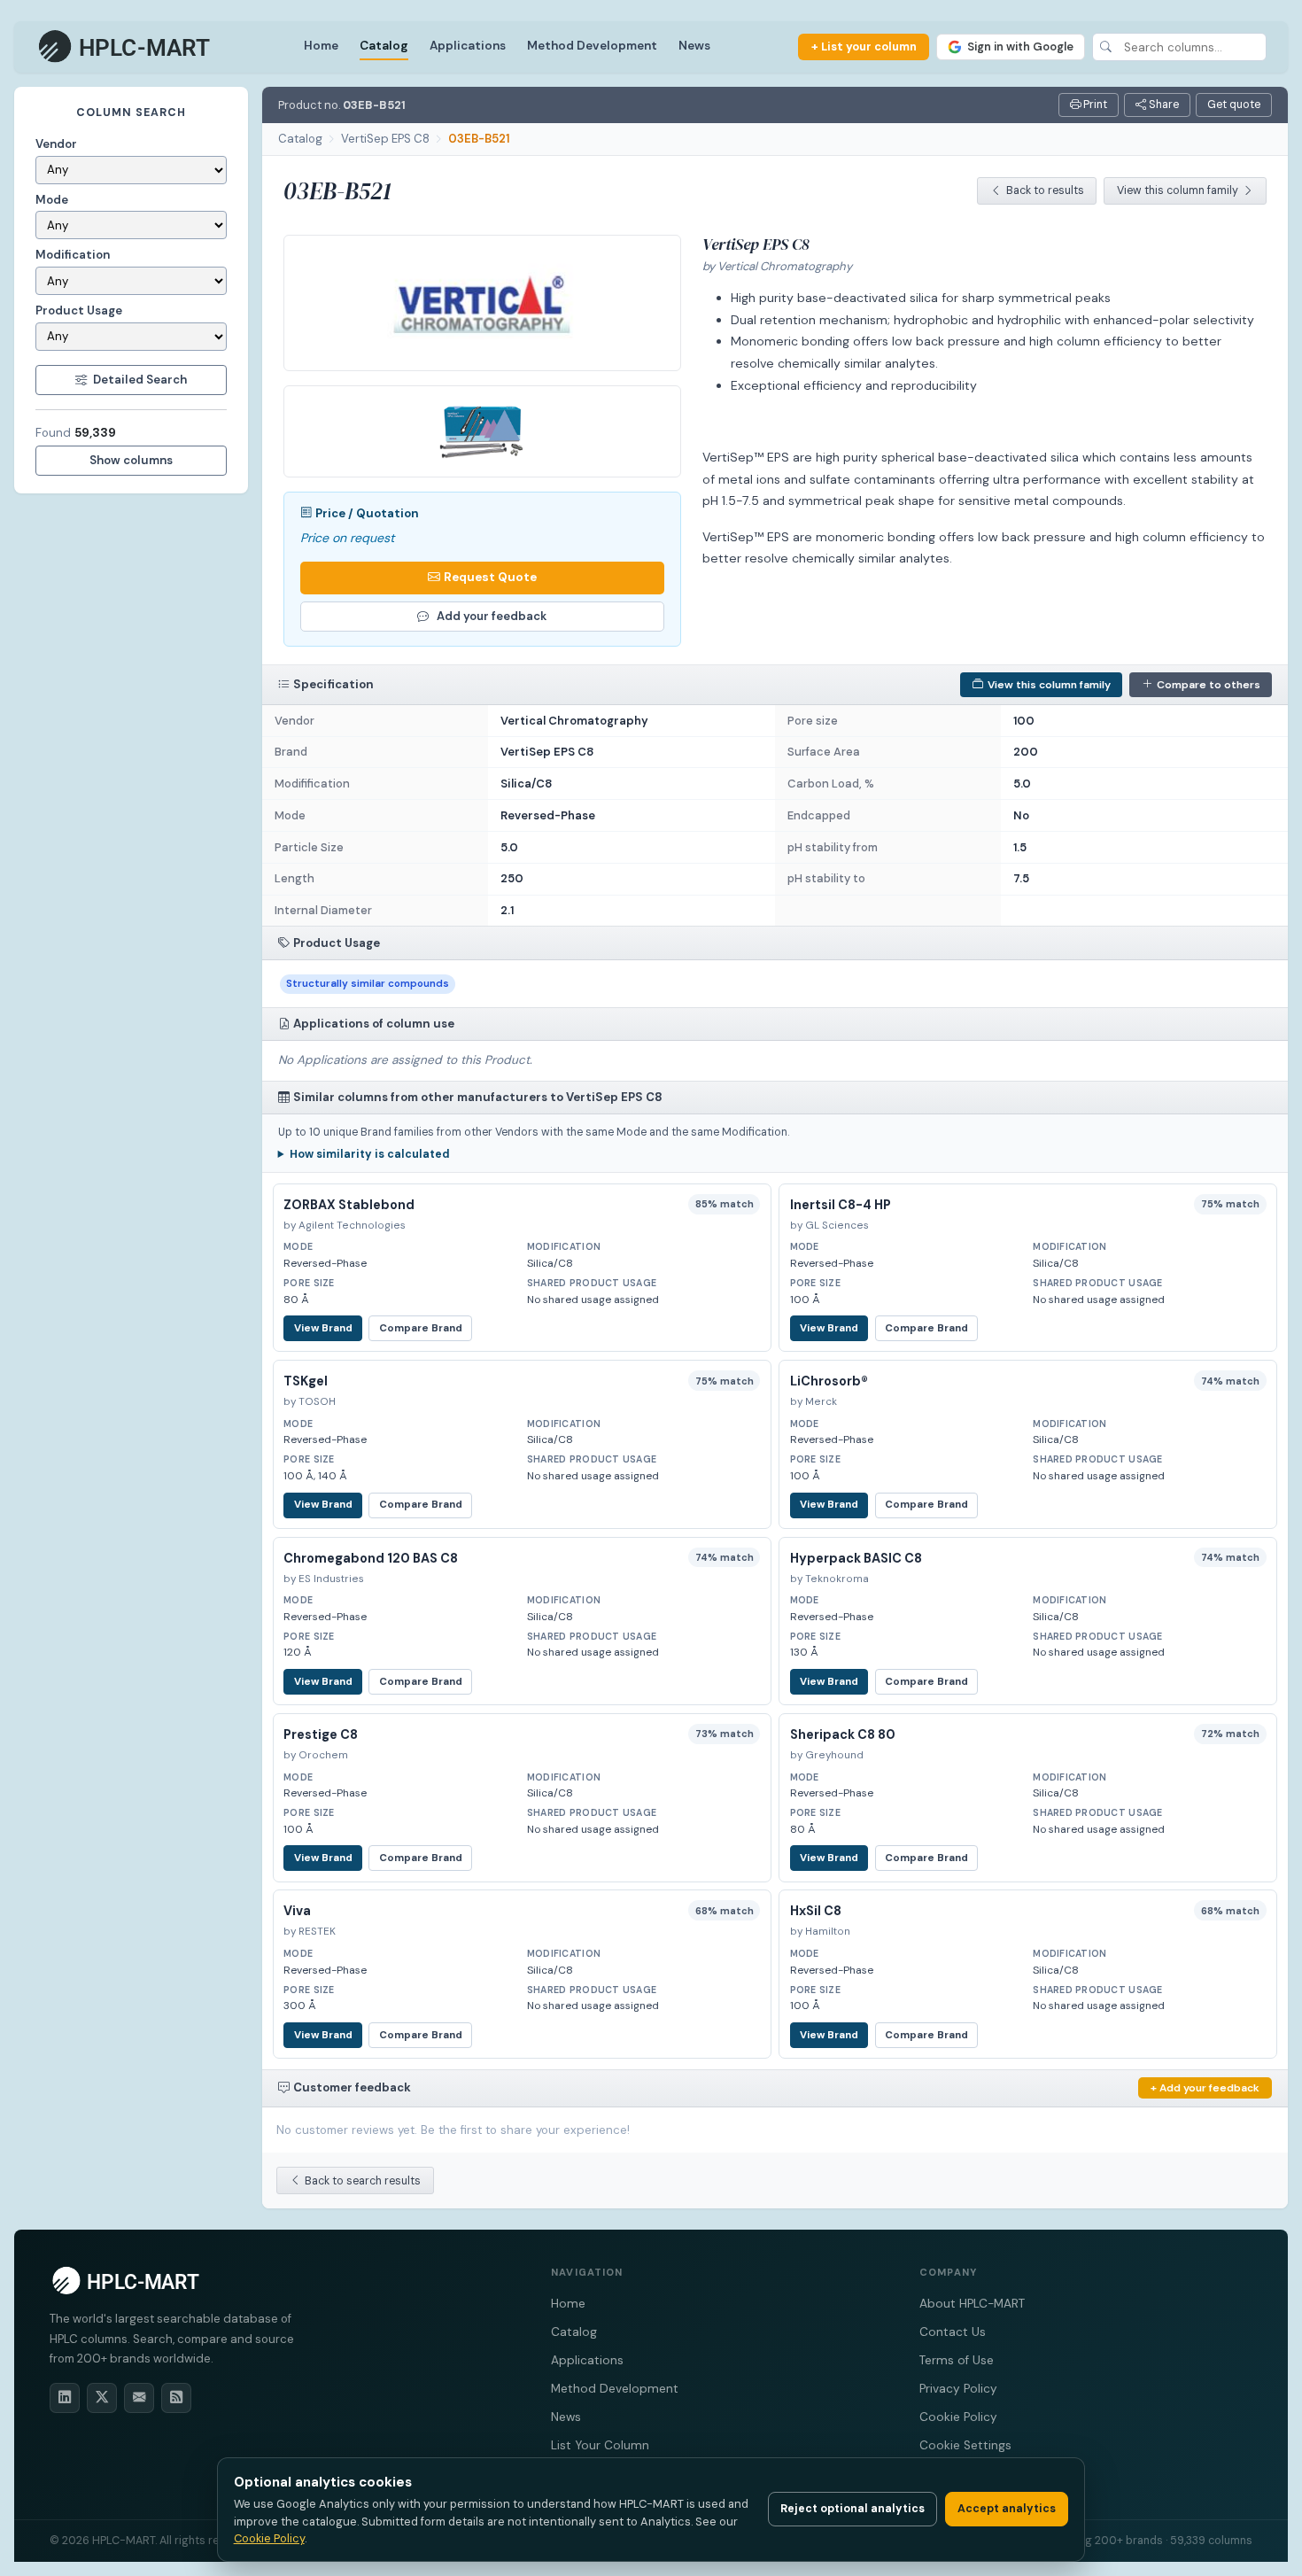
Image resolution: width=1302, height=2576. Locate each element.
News (694, 46)
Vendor (56, 144)
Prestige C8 (321, 1734)
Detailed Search (140, 380)
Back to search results (363, 2181)
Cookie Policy (958, 2417)
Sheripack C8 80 (843, 1734)
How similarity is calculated (370, 1154)
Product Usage (79, 310)
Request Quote (490, 577)
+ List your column (864, 47)
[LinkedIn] (65, 2398)
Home (321, 46)
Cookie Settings (965, 2445)
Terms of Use (957, 2360)
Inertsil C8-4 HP (841, 1205)
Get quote (1234, 105)
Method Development (592, 46)
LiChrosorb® (829, 1381)
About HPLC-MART (972, 2304)
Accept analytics (1007, 2509)
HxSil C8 (816, 1911)
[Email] (139, 2398)
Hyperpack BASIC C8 (856, 1558)
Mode (52, 200)
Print (1094, 105)
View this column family (1178, 190)
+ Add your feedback (1205, 2088)
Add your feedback (492, 616)
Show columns (131, 460)
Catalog (384, 46)
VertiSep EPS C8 (385, 139)
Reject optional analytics (852, 2509)
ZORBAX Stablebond (349, 1205)
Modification (73, 255)
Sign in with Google (1020, 47)
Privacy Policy (958, 2389)
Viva (297, 1911)
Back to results (1045, 190)
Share (1162, 105)
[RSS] (176, 2398)
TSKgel (306, 1381)
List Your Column (600, 2445)
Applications (468, 46)
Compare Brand (421, 1328)
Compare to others (1209, 685)
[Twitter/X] (102, 2398)
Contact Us (953, 2332)
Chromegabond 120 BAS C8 (371, 1558)
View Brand (323, 1328)
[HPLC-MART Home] (125, 47)
